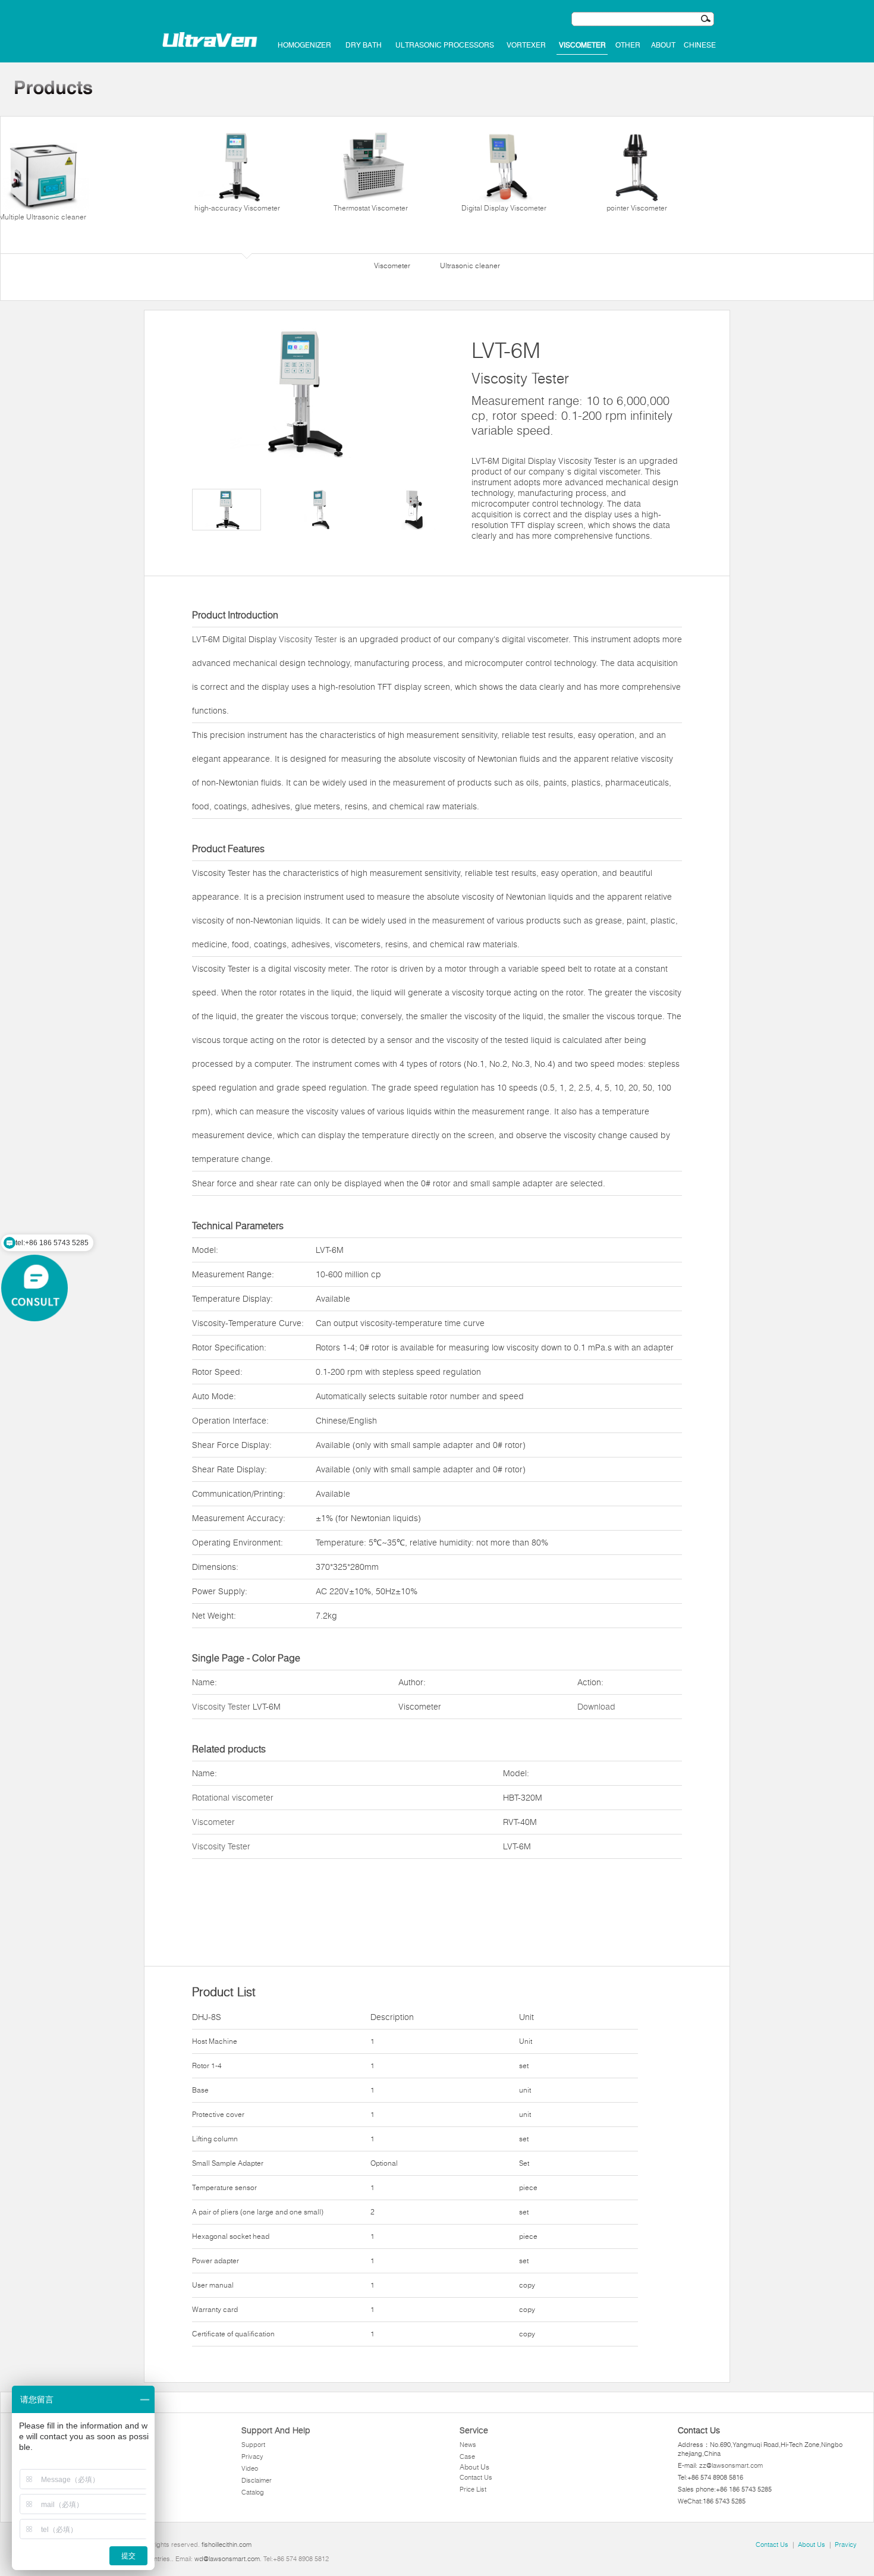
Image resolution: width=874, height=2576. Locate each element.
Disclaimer (257, 2480)
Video (250, 2468)
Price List (473, 2489)
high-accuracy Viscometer (237, 208)
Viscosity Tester (308, 639)
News (468, 2445)
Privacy (252, 2456)
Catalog (253, 2492)
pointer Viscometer (637, 208)
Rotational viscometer (233, 1798)
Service (474, 2430)
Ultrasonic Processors (445, 45)
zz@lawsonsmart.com (731, 2465)
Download (596, 1707)
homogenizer (304, 45)
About (663, 45)
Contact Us (476, 2477)
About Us (474, 2467)
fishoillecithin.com (227, 2544)
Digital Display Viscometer (504, 208)
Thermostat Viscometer (371, 208)
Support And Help (276, 2430)
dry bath (364, 45)
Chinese (700, 45)
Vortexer (526, 45)
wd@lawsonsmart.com (227, 2559)
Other (628, 45)
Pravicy (846, 2544)
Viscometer (582, 45)
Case (467, 2456)
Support (253, 2445)
